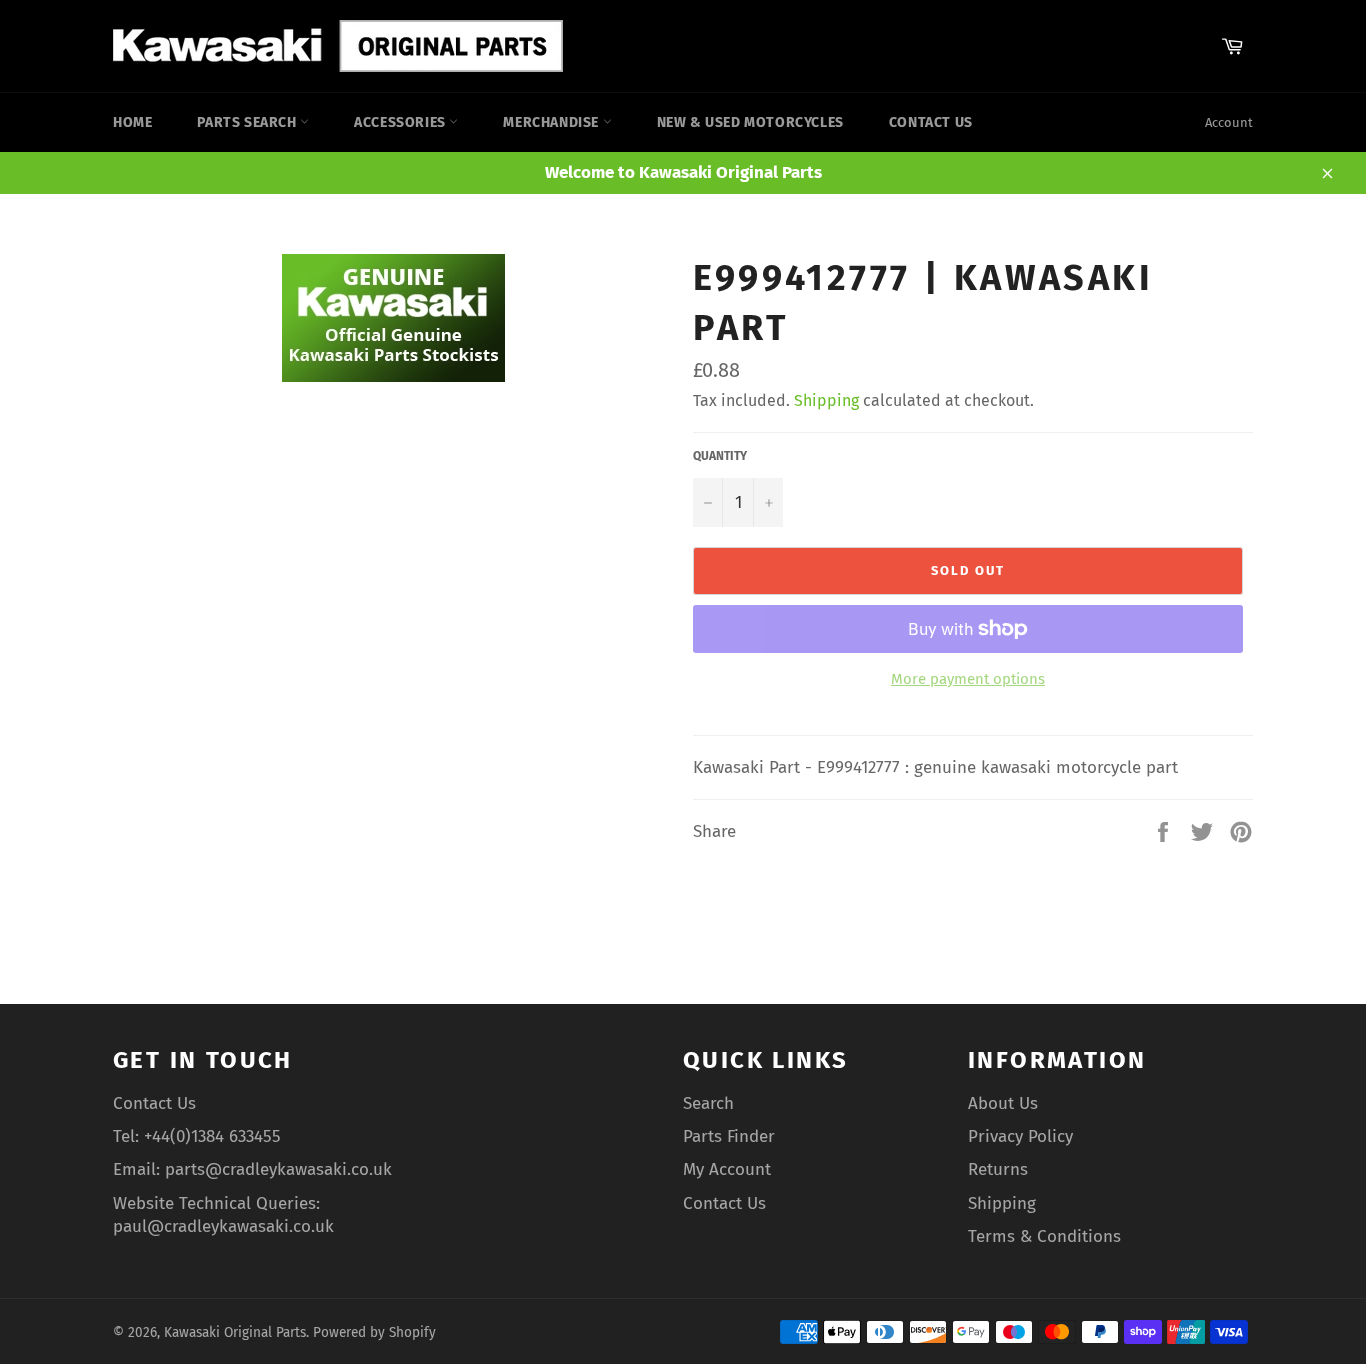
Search (708, 1103)
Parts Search (248, 122)
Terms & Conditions (1044, 1236)
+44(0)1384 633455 (212, 1136)
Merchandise (552, 122)
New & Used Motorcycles (750, 122)
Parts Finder (729, 1136)
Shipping (826, 400)
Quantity (720, 456)
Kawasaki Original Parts (235, 1332)
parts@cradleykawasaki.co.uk (278, 1169)
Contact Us (931, 122)
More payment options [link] (968, 679)
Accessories (401, 122)
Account (1229, 122)
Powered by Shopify (374, 1332)
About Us (1003, 1103)
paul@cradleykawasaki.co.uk (223, 1226)
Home (132, 122)
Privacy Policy (1020, 1136)
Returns (998, 1169)
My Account (727, 1169)
